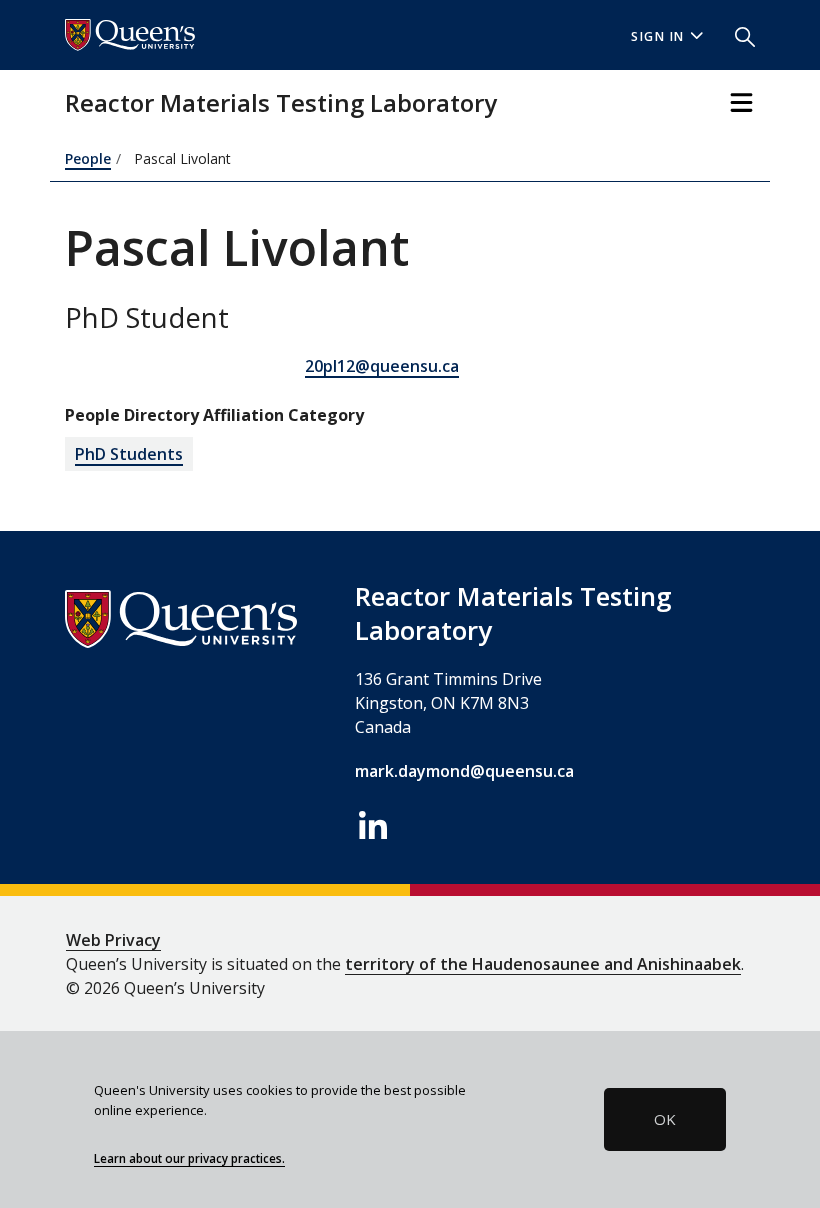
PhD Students (129, 454)
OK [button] (665, 1119)
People (88, 158)
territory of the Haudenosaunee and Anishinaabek (543, 964)
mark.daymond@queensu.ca (464, 771)
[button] (737, 35)
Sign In (658, 36)
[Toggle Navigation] (741, 102)
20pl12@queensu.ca (382, 366)
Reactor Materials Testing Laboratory (281, 102)
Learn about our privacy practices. (189, 1158)
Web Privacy (113, 940)
